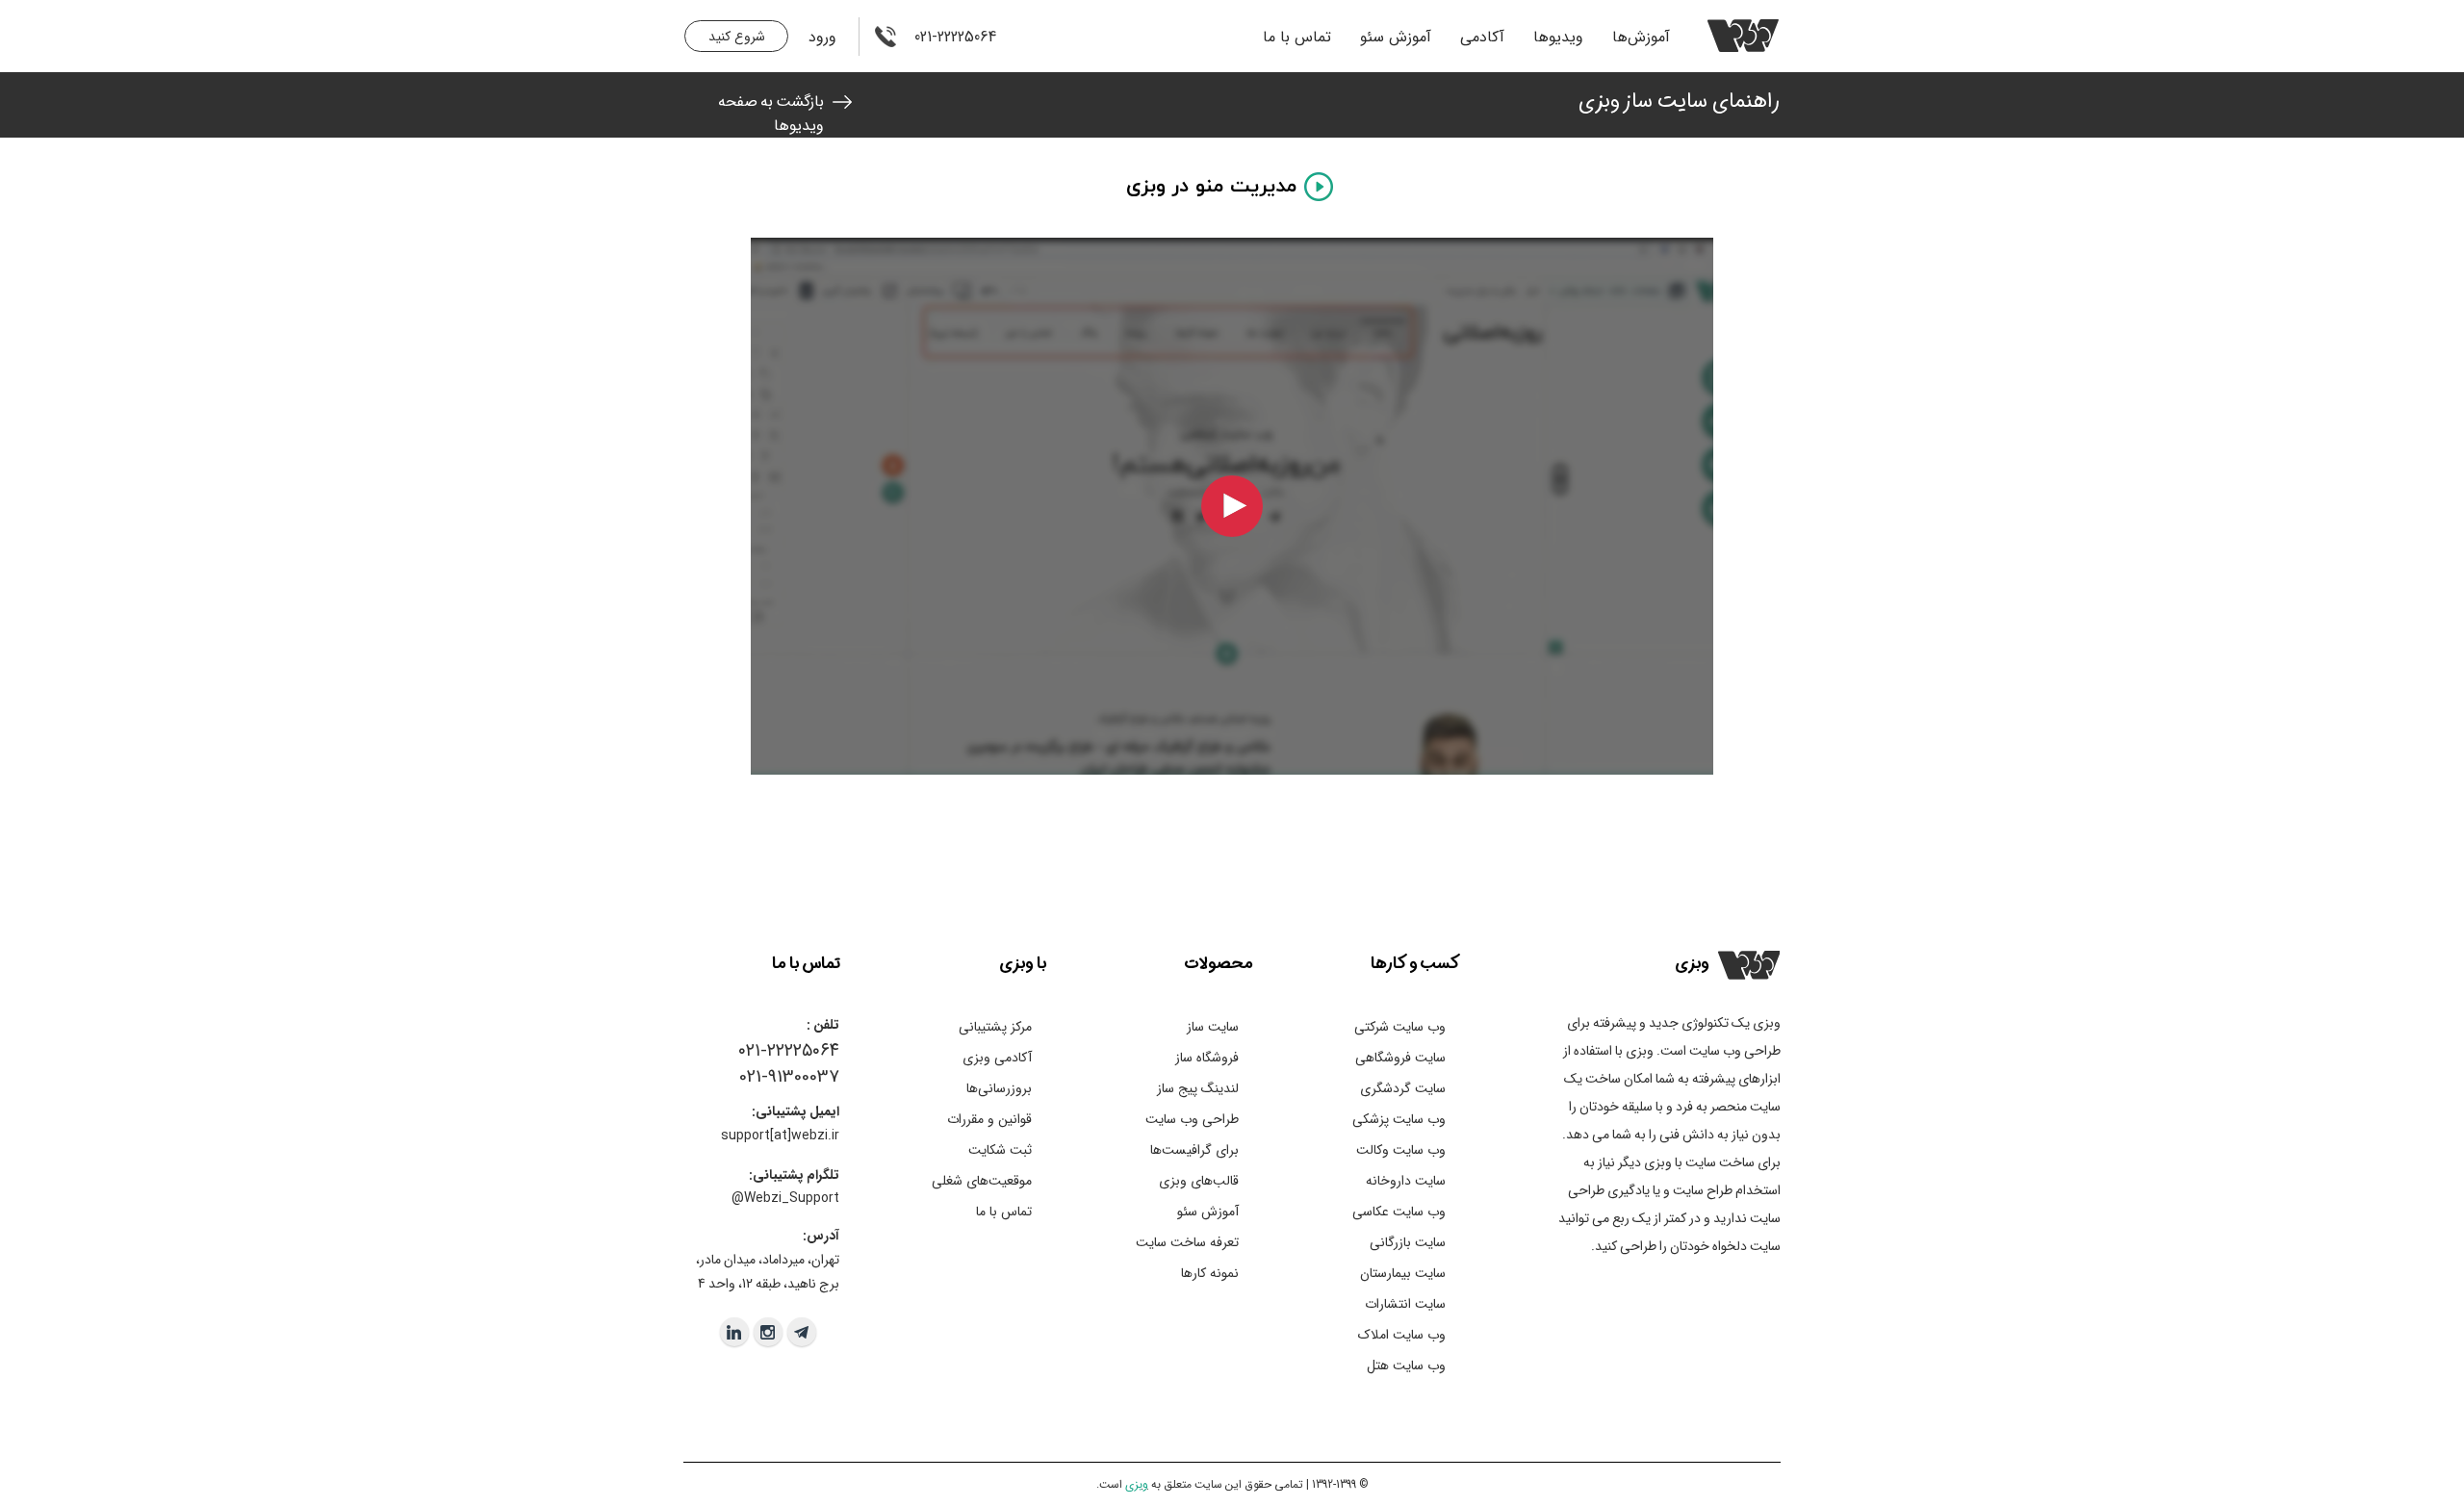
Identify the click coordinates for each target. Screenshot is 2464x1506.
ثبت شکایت (1000, 1150)
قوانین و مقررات (989, 1119)
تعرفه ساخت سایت (1187, 1242)
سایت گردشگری (1403, 1088)
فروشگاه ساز (1207, 1058)
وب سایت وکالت (1401, 1150)
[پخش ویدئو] (1232, 506)
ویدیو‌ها (1558, 37)
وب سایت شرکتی (1400, 1027)
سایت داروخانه (1406, 1181)
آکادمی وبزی (997, 1058)
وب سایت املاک (1402, 1335)
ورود (822, 37)
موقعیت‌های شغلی (982, 1181)
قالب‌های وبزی (1199, 1181)
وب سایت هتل (1406, 1366)
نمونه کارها (1210, 1273)
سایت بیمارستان (1403, 1273)
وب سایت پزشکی (1399, 1119)
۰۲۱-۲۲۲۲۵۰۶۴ (789, 1051)
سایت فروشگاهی (1400, 1058)
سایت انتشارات (1405, 1304)
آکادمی (1482, 37)
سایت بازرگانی (1408, 1242)
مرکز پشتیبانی (995, 1027)
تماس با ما (1297, 37)
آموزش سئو (1396, 37)
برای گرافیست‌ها (1194, 1150)
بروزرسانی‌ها (999, 1088)
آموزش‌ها (1641, 37)
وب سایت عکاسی (1399, 1212)
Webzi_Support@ (785, 1198)
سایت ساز (1213, 1027)
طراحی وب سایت (1192, 1119)
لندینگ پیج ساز (1198, 1088)
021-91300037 (789, 1077)
